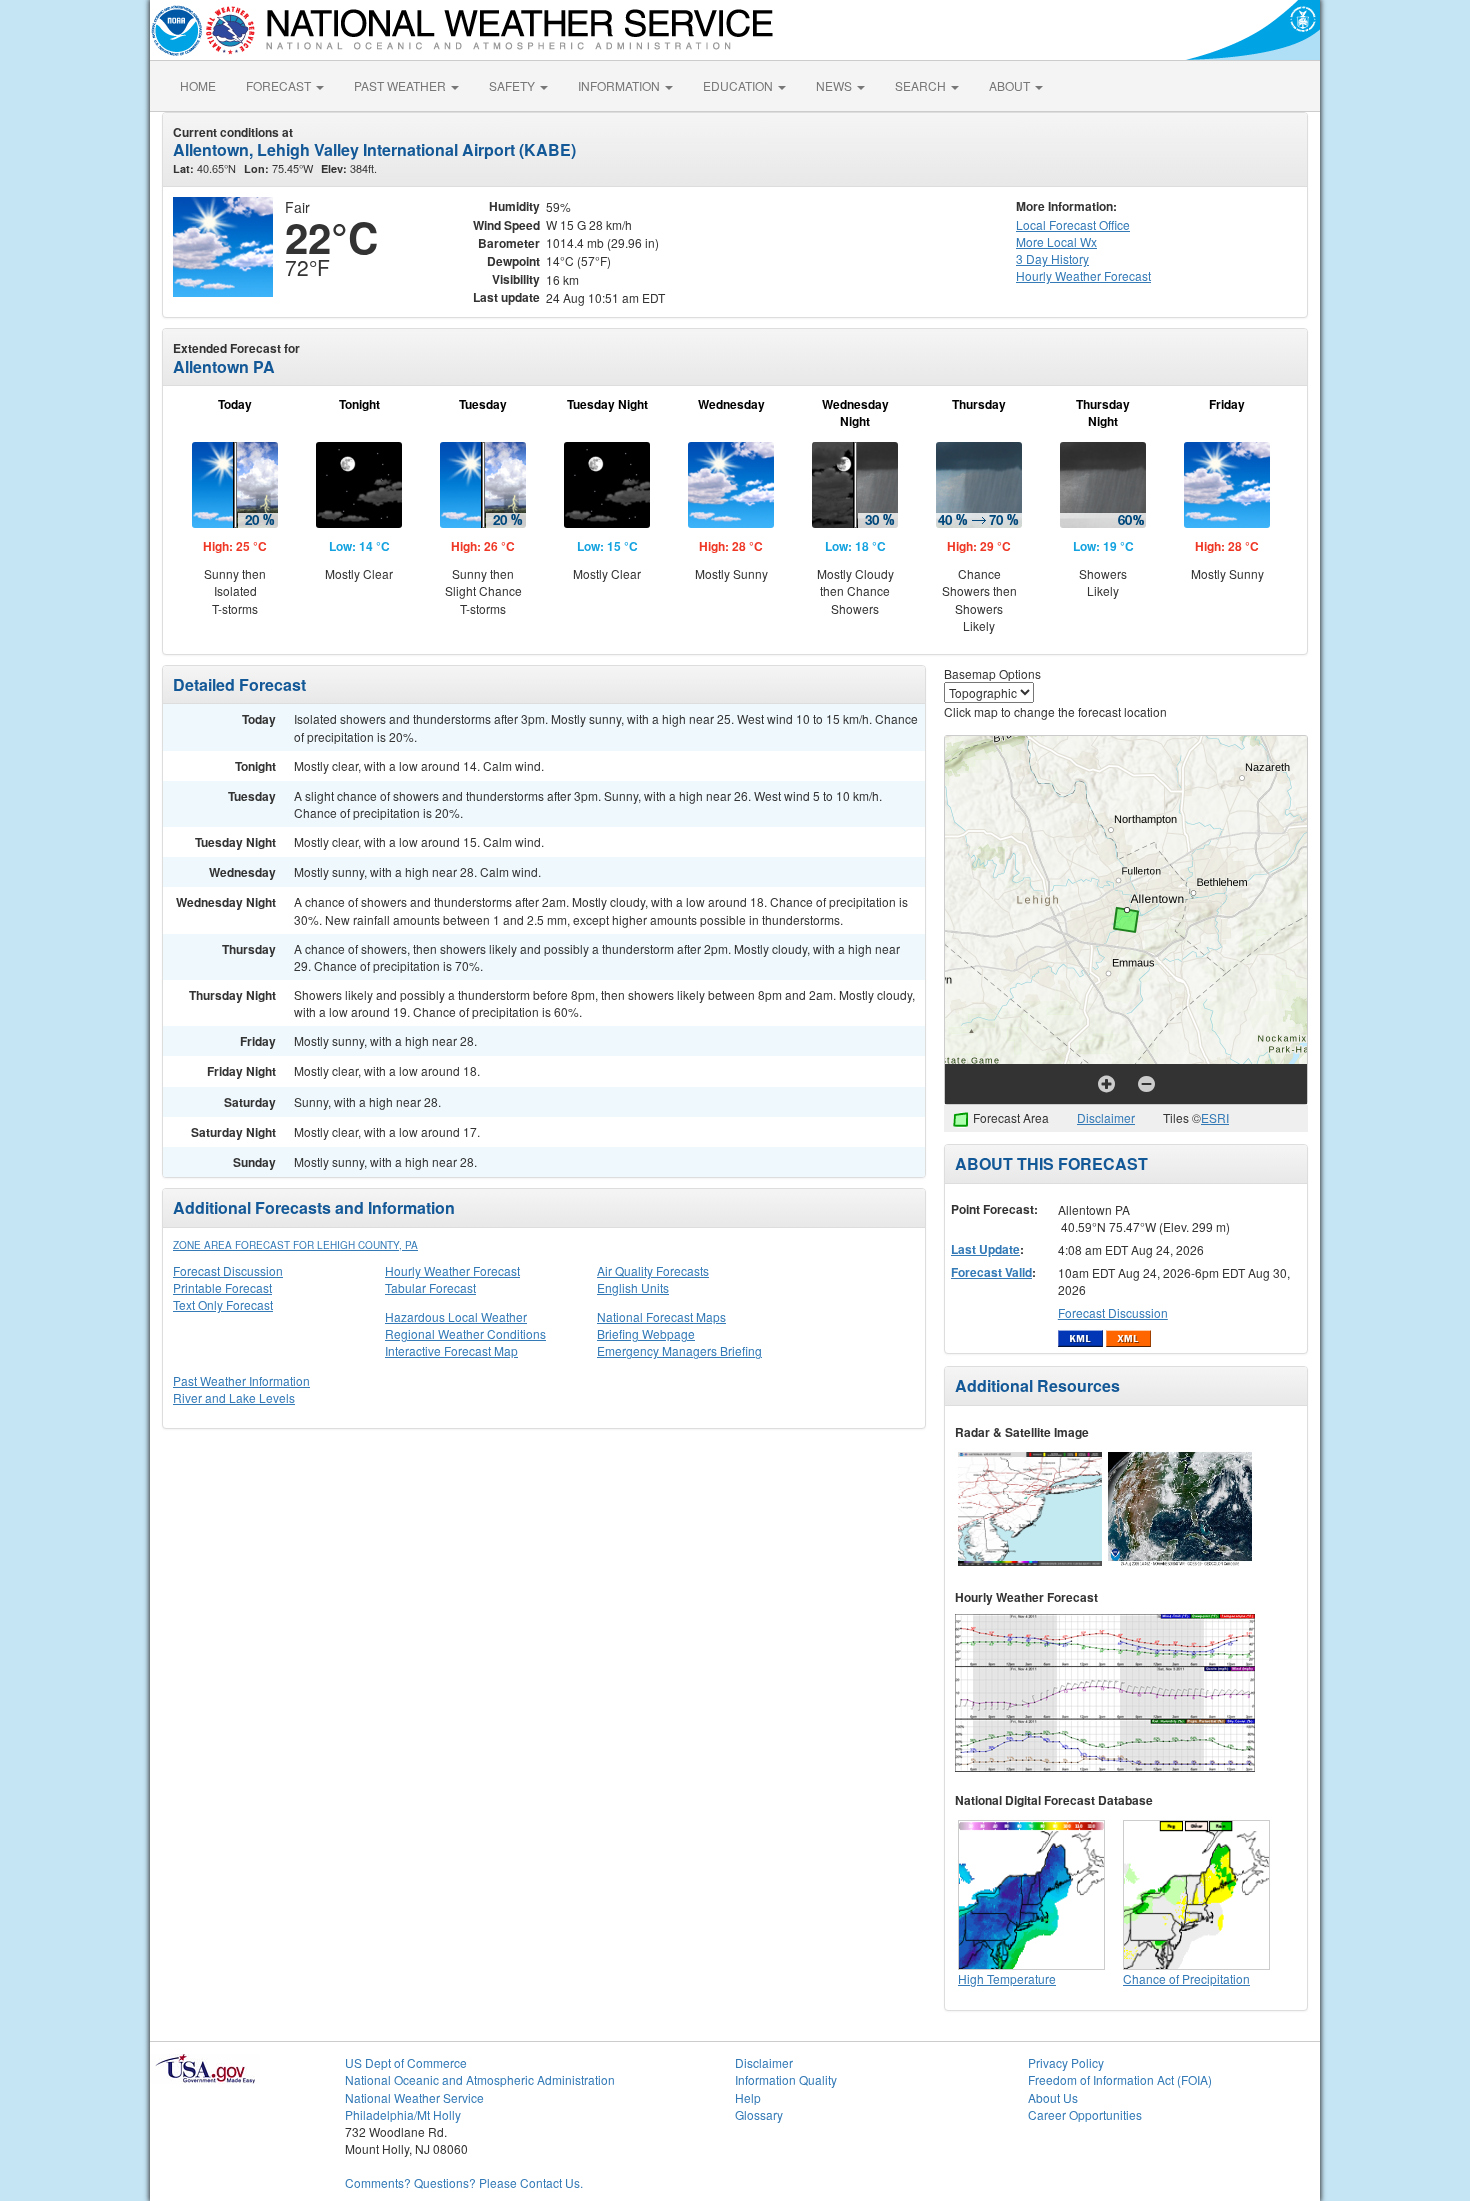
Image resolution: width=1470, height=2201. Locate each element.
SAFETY (513, 85)
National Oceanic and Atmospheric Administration (480, 2079)
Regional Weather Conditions (465, 1333)
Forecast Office (1073, 224)
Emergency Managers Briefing (679, 1350)
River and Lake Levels (234, 1397)
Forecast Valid (991, 1272)
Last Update (985, 1249)
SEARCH (922, 85)
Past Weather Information (241, 1380)
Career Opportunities (1085, 2114)
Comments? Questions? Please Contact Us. (464, 2182)
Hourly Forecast (1083, 275)
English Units (633, 1287)
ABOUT (1011, 85)
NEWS (835, 85)
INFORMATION (620, 85)
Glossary (759, 2114)
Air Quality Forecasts (653, 1270)
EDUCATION (739, 85)
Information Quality (786, 2079)
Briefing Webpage (646, 1333)
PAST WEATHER (401, 85)
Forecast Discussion (228, 1270)
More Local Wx (1056, 241)
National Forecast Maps (661, 1316)
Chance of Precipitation (1186, 1978)
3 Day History (1052, 258)
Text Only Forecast (223, 1304)
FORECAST (280, 85)
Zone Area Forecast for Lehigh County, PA (295, 1245)
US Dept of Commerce (406, 2062)
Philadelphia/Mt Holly (403, 2114)
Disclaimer (1106, 1117)
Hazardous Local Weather (456, 1316)
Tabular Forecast (430, 1287)
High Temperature (1007, 1978)
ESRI (1215, 1117)
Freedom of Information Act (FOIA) (1120, 2079)
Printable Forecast (222, 1287)
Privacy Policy (1066, 2062)
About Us (1053, 2097)
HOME (198, 85)
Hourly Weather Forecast (452, 1270)
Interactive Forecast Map (451, 1350)
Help (748, 2097)
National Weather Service (414, 2097)
